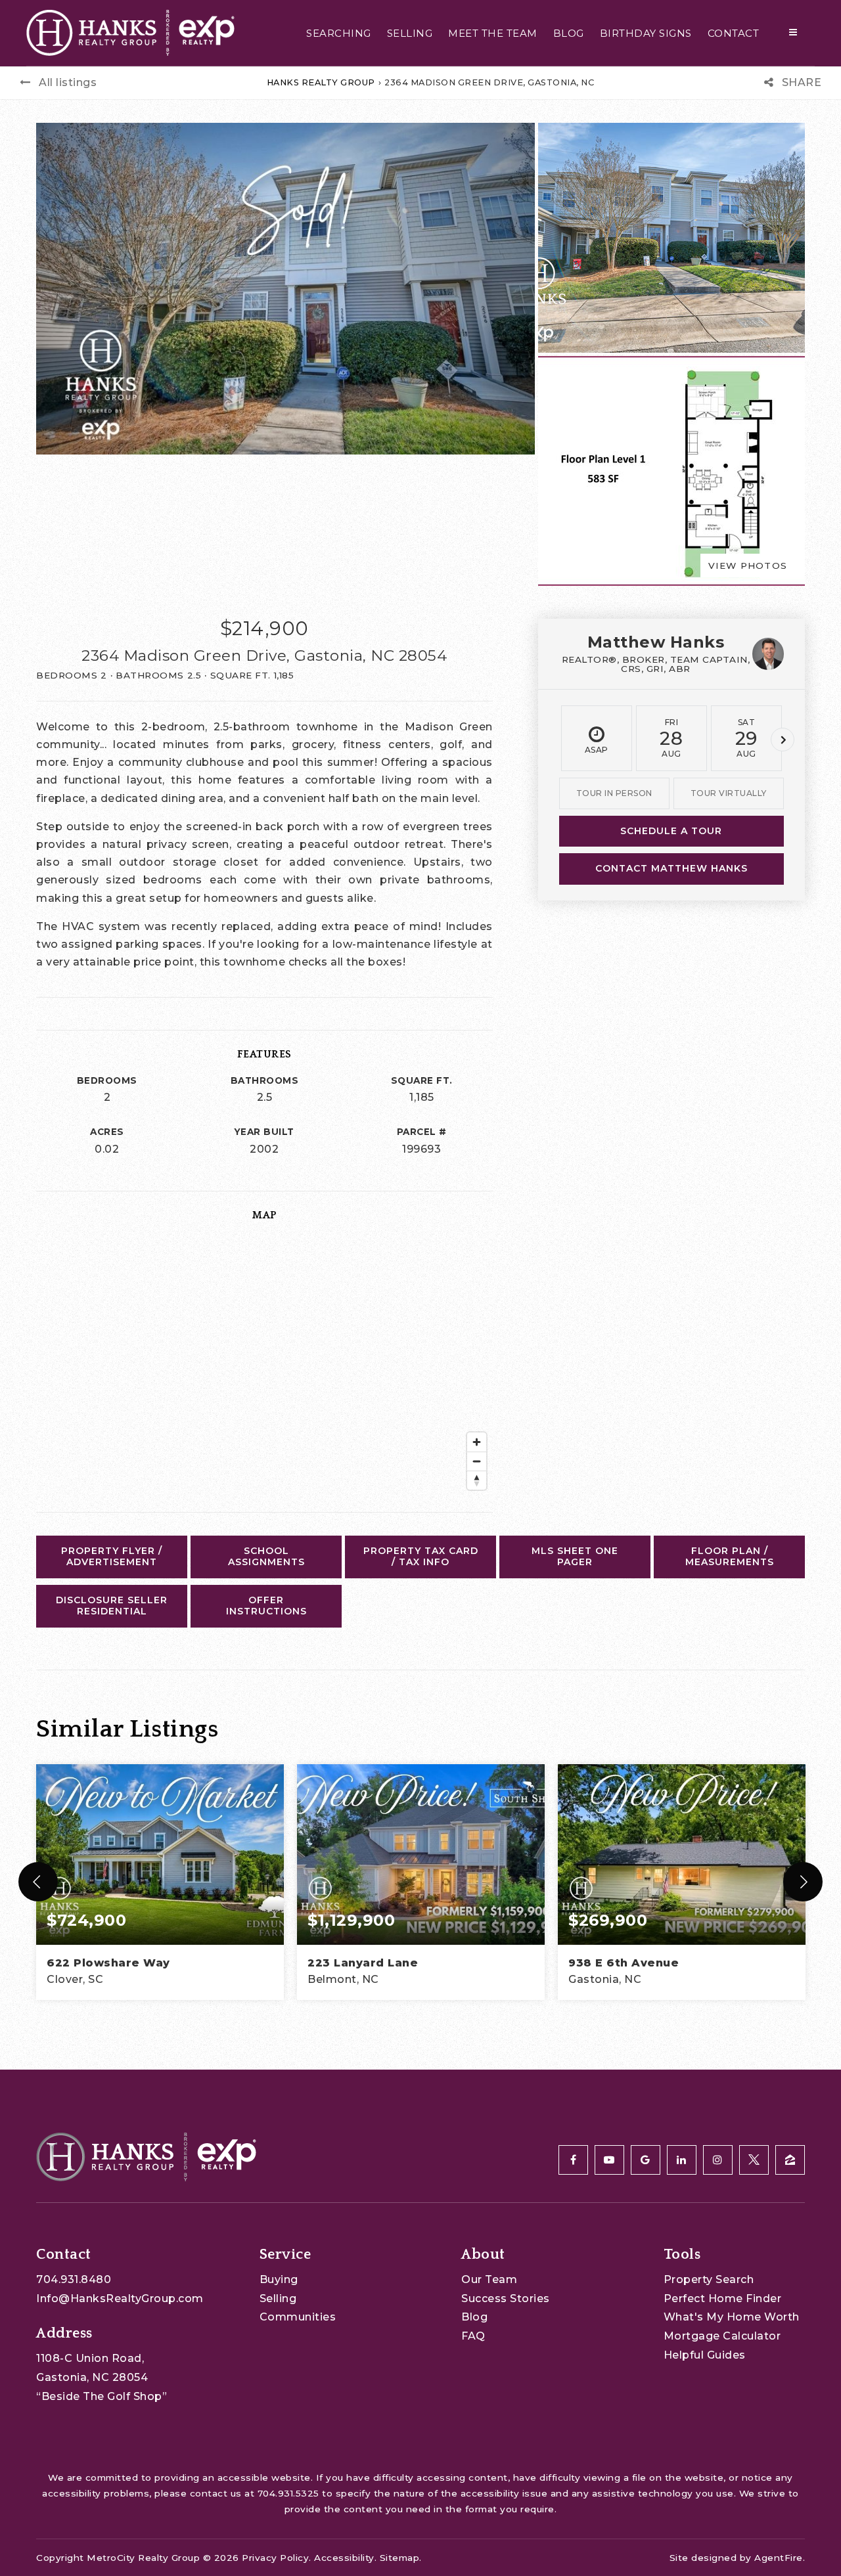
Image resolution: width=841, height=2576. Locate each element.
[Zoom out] (477, 1461)
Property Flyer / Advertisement (112, 1557)
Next (783, 740)
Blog (474, 2317)
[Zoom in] (477, 1442)
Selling (278, 2298)
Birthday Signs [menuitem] (646, 33)
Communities (298, 2317)
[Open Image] (671, 238)
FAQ (473, 2336)
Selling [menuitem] (410, 33)
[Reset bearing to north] (477, 1480)
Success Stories (506, 2298)
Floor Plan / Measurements (730, 1557)
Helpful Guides (705, 2355)
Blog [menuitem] (569, 33)
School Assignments (266, 1557)
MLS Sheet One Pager (575, 1557)
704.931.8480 (74, 2279)
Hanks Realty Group (321, 82)
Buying (279, 2279)
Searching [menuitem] (339, 33)
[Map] (264, 1365)
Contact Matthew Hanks (671, 868)
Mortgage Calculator (722, 2336)
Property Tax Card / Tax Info (421, 1557)
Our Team (489, 2279)
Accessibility (344, 2558)
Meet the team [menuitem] (493, 33)
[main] (420, 1035)
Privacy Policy (275, 2558)
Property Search (709, 2279)
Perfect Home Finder (723, 2298)
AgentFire (779, 2558)
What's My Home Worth (732, 2317)
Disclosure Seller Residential (112, 1606)
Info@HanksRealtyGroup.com (120, 2298)
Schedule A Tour (671, 831)
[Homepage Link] (130, 32)
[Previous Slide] (38, 1882)
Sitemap (400, 2558)
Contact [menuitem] (734, 33)
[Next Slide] (803, 1882)
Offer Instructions (266, 1606)
